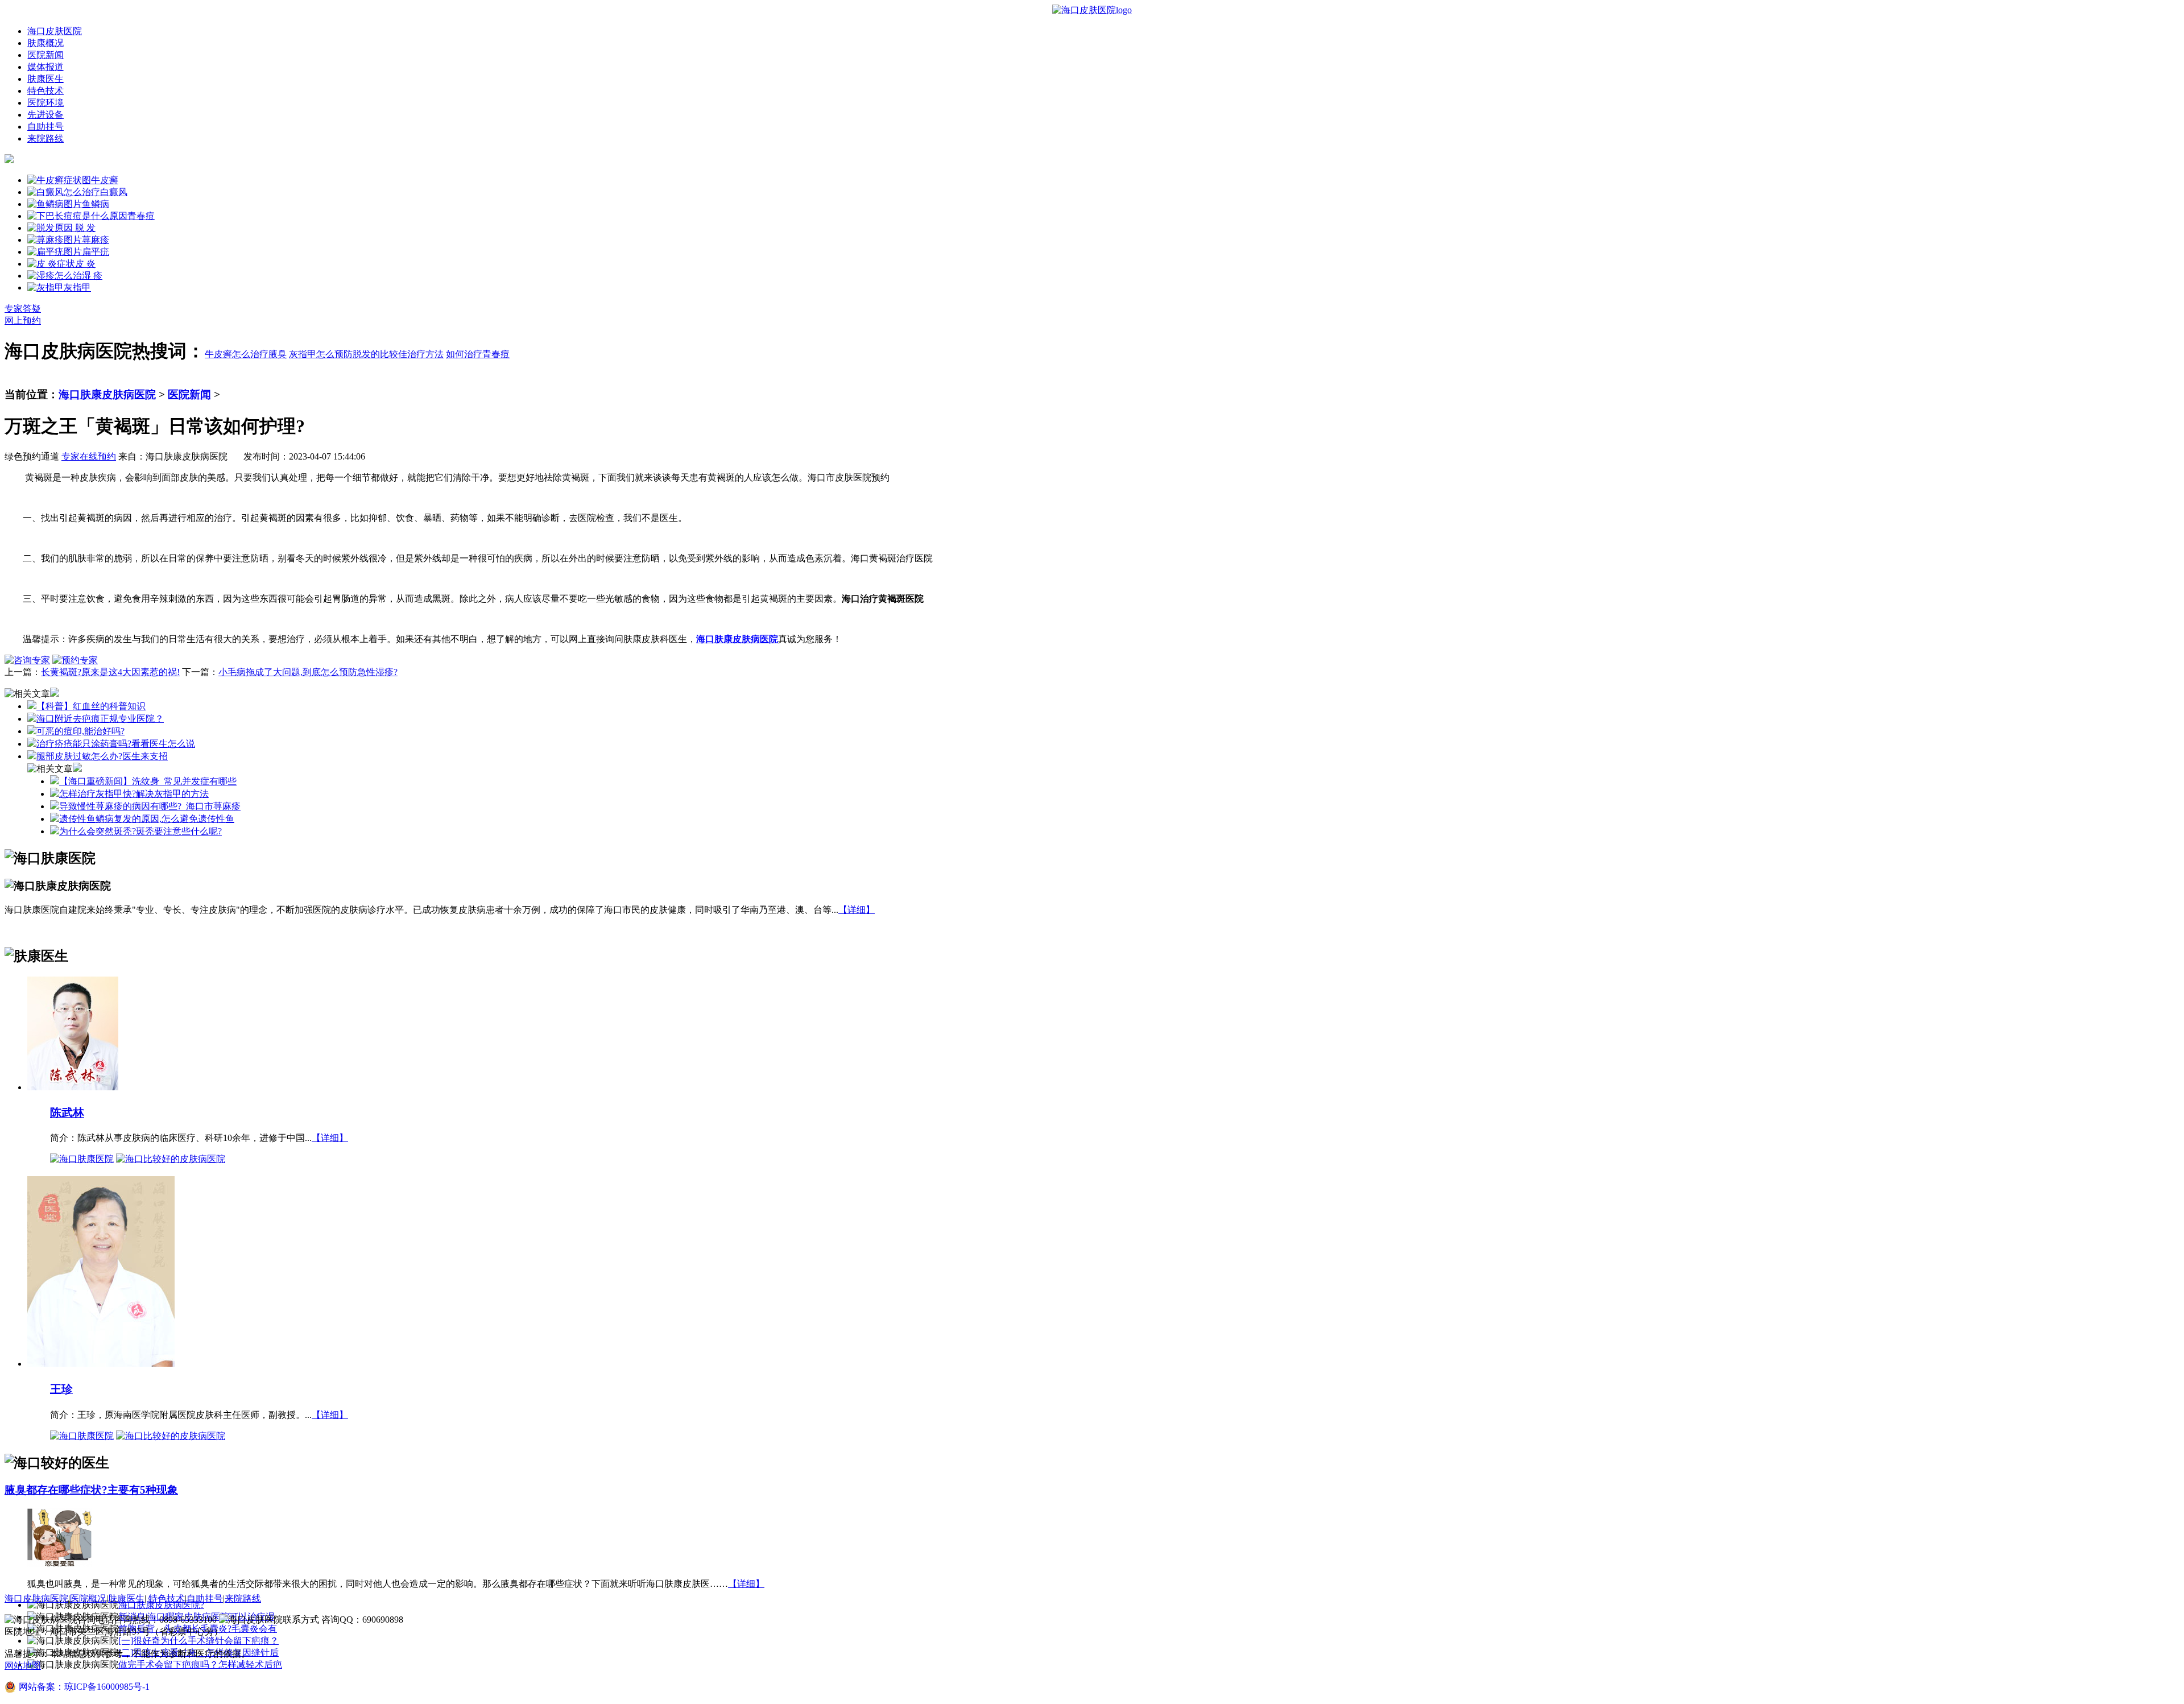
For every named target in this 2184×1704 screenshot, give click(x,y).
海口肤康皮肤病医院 (107, 394)
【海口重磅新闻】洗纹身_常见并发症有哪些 (148, 781)
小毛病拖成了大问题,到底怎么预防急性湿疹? (308, 672)
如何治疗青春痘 (478, 354)
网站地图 (23, 1666)
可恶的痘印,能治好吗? (80, 731)
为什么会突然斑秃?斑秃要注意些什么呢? (140, 831)
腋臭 (278, 354)
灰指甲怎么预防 (321, 354)
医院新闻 (45, 55)
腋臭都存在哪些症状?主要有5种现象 (91, 1490)
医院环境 (45, 103)
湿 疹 (92, 276)
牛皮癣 (105, 180)
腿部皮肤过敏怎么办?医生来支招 (102, 756)
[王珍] (101, 1363)
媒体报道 (45, 67)
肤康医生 (45, 79)
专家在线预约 (89, 456)
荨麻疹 (96, 240)
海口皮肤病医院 (36, 1598)
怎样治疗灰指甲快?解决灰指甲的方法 (134, 794)
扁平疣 (96, 252)
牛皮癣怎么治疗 (237, 354)
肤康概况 (45, 43)
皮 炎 (85, 264)
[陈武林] (73, 1087)
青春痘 (141, 216)
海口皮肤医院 (55, 31)
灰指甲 (77, 288)
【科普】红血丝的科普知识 (91, 706)
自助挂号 (45, 127)
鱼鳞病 (96, 204)
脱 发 (84, 228)
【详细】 (857, 910)
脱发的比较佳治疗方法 (398, 354)
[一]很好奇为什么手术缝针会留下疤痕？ (198, 1641)
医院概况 (88, 1598)
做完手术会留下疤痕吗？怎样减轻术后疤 (200, 1664)
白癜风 (114, 192)
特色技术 (45, 91)
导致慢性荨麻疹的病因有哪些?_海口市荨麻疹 (150, 806)
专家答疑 (23, 309)
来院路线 (45, 138)
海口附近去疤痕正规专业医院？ (100, 719)
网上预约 (23, 320)
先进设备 (45, 115)
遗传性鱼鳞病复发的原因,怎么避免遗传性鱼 (147, 819)
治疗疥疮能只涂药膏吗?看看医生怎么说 (116, 744)
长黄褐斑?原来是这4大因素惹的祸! (110, 672)
